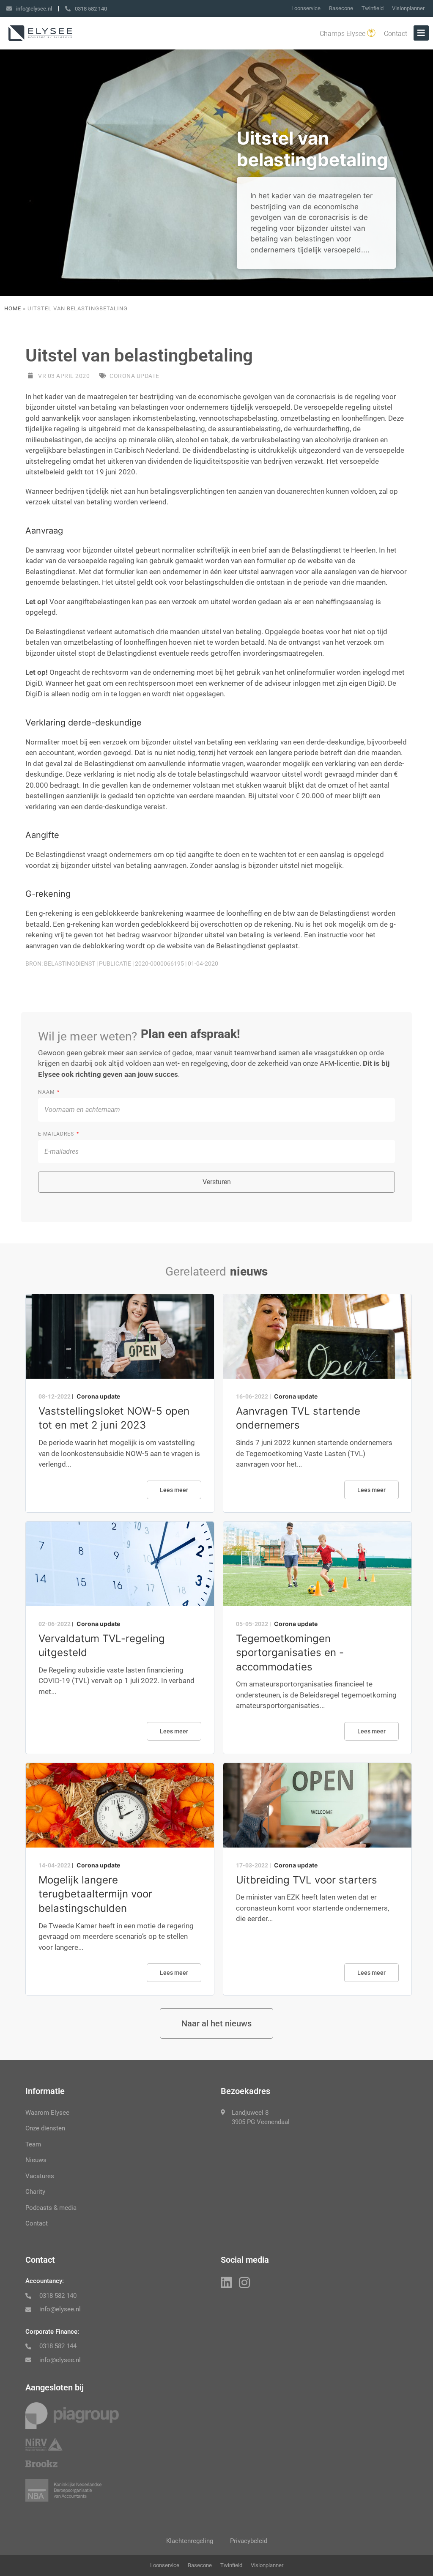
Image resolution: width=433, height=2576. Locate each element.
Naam (47, 1092)
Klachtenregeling (190, 2541)
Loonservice (306, 8)
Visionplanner (408, 8)
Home (13, 308)
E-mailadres (57, 1134)
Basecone (341, 8)
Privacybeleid (249, 2541)
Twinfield (373, 8)
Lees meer (174, 1490)
